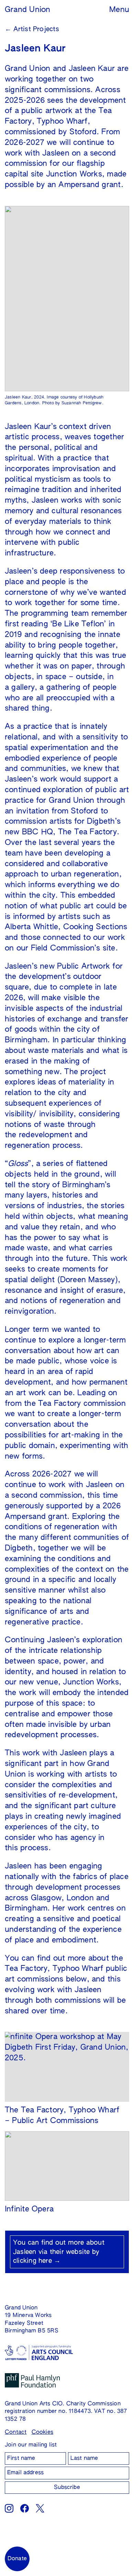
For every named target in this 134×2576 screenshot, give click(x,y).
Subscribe (67, 2488)
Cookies (43, 2432)
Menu (119, 10)
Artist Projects (32, 29)
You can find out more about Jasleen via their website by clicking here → (59, 2252)
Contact (16, 2432)
